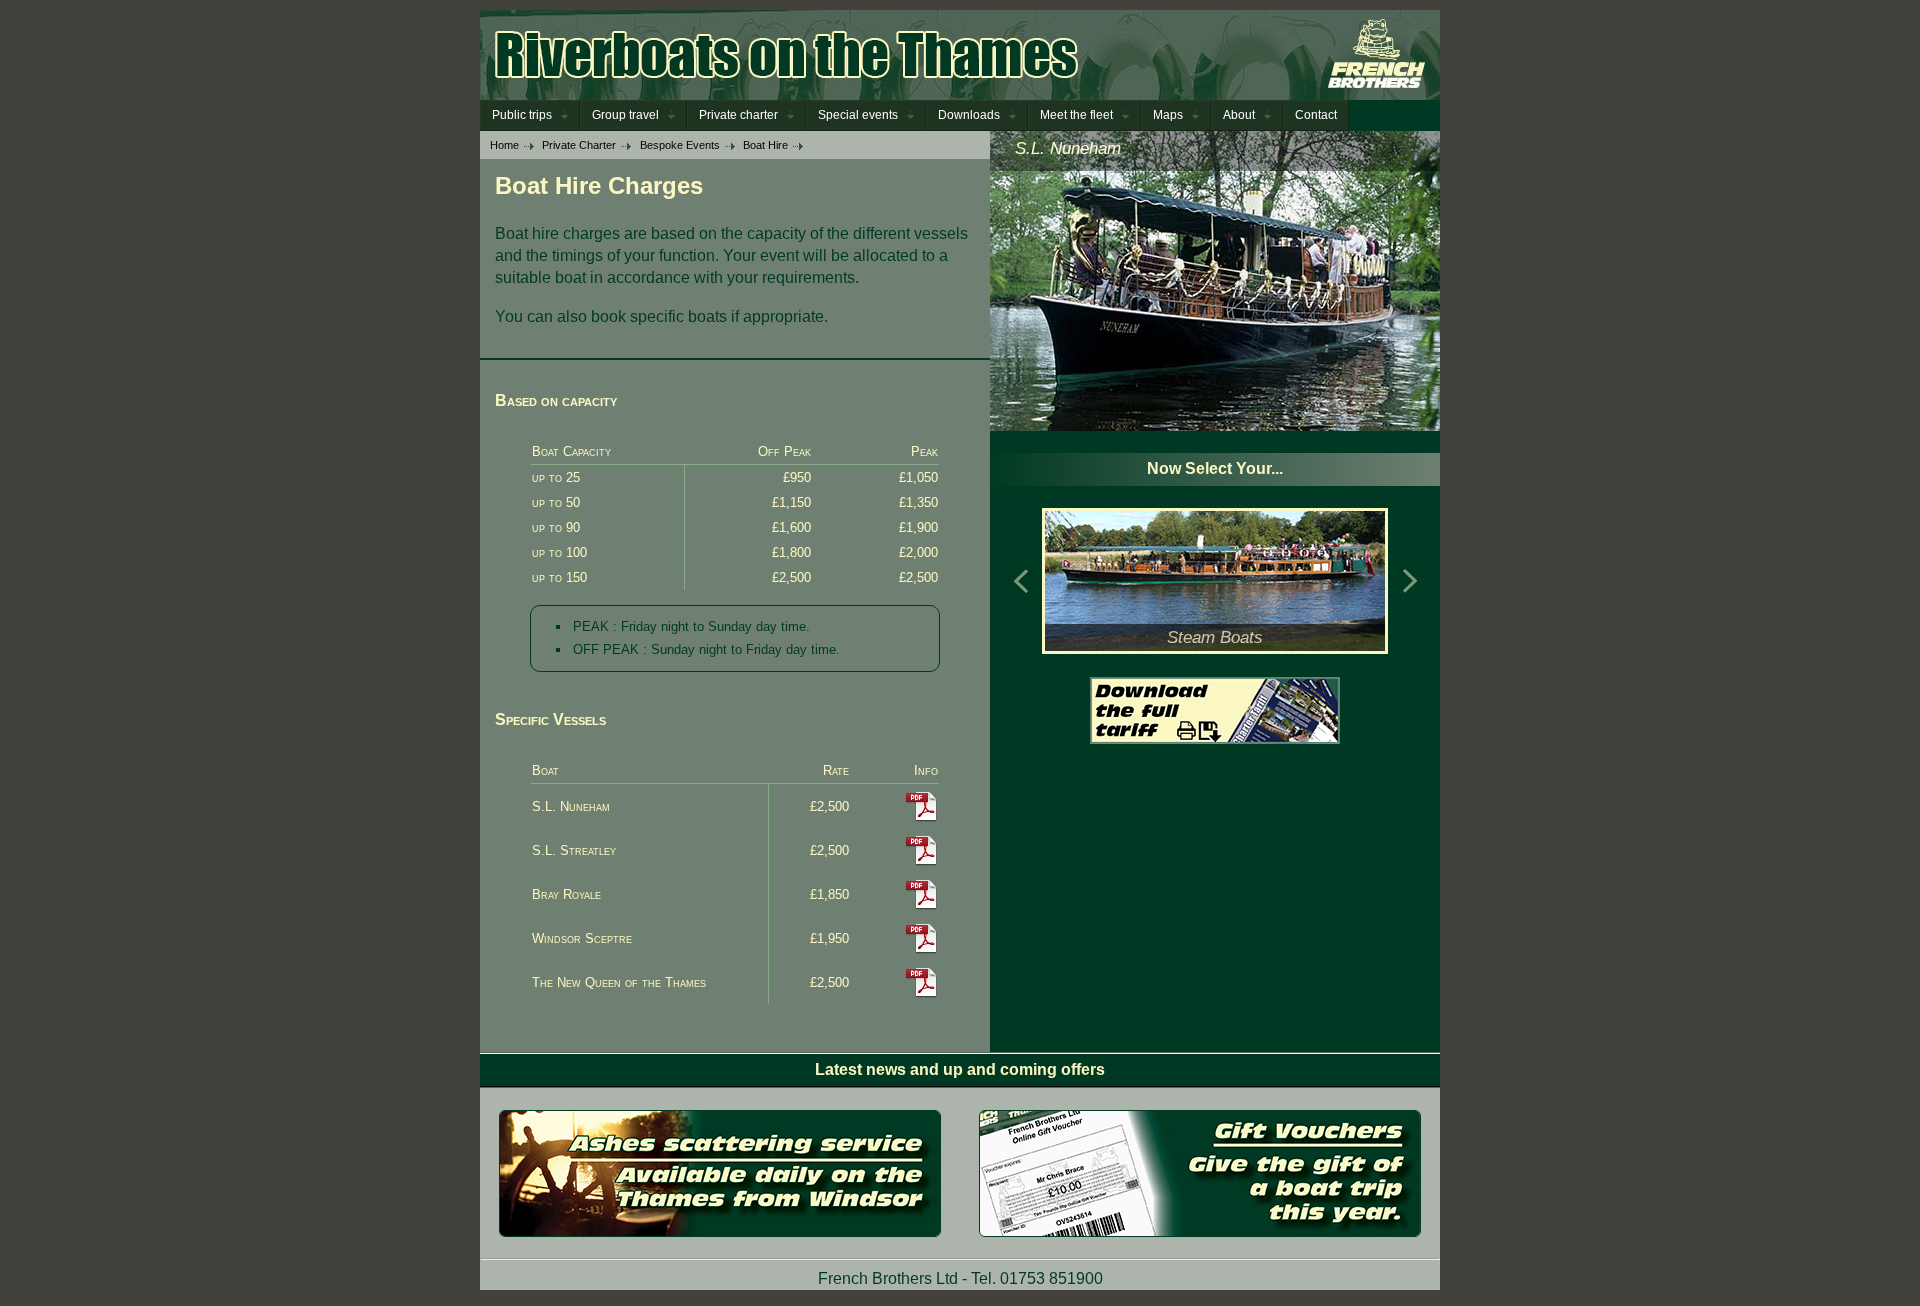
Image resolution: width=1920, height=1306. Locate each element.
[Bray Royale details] (922, 905)
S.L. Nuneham (1068, 148)
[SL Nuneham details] (922, 817)
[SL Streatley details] (922, 861)
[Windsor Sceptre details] (922, 949)
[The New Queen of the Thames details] (922, 993)
